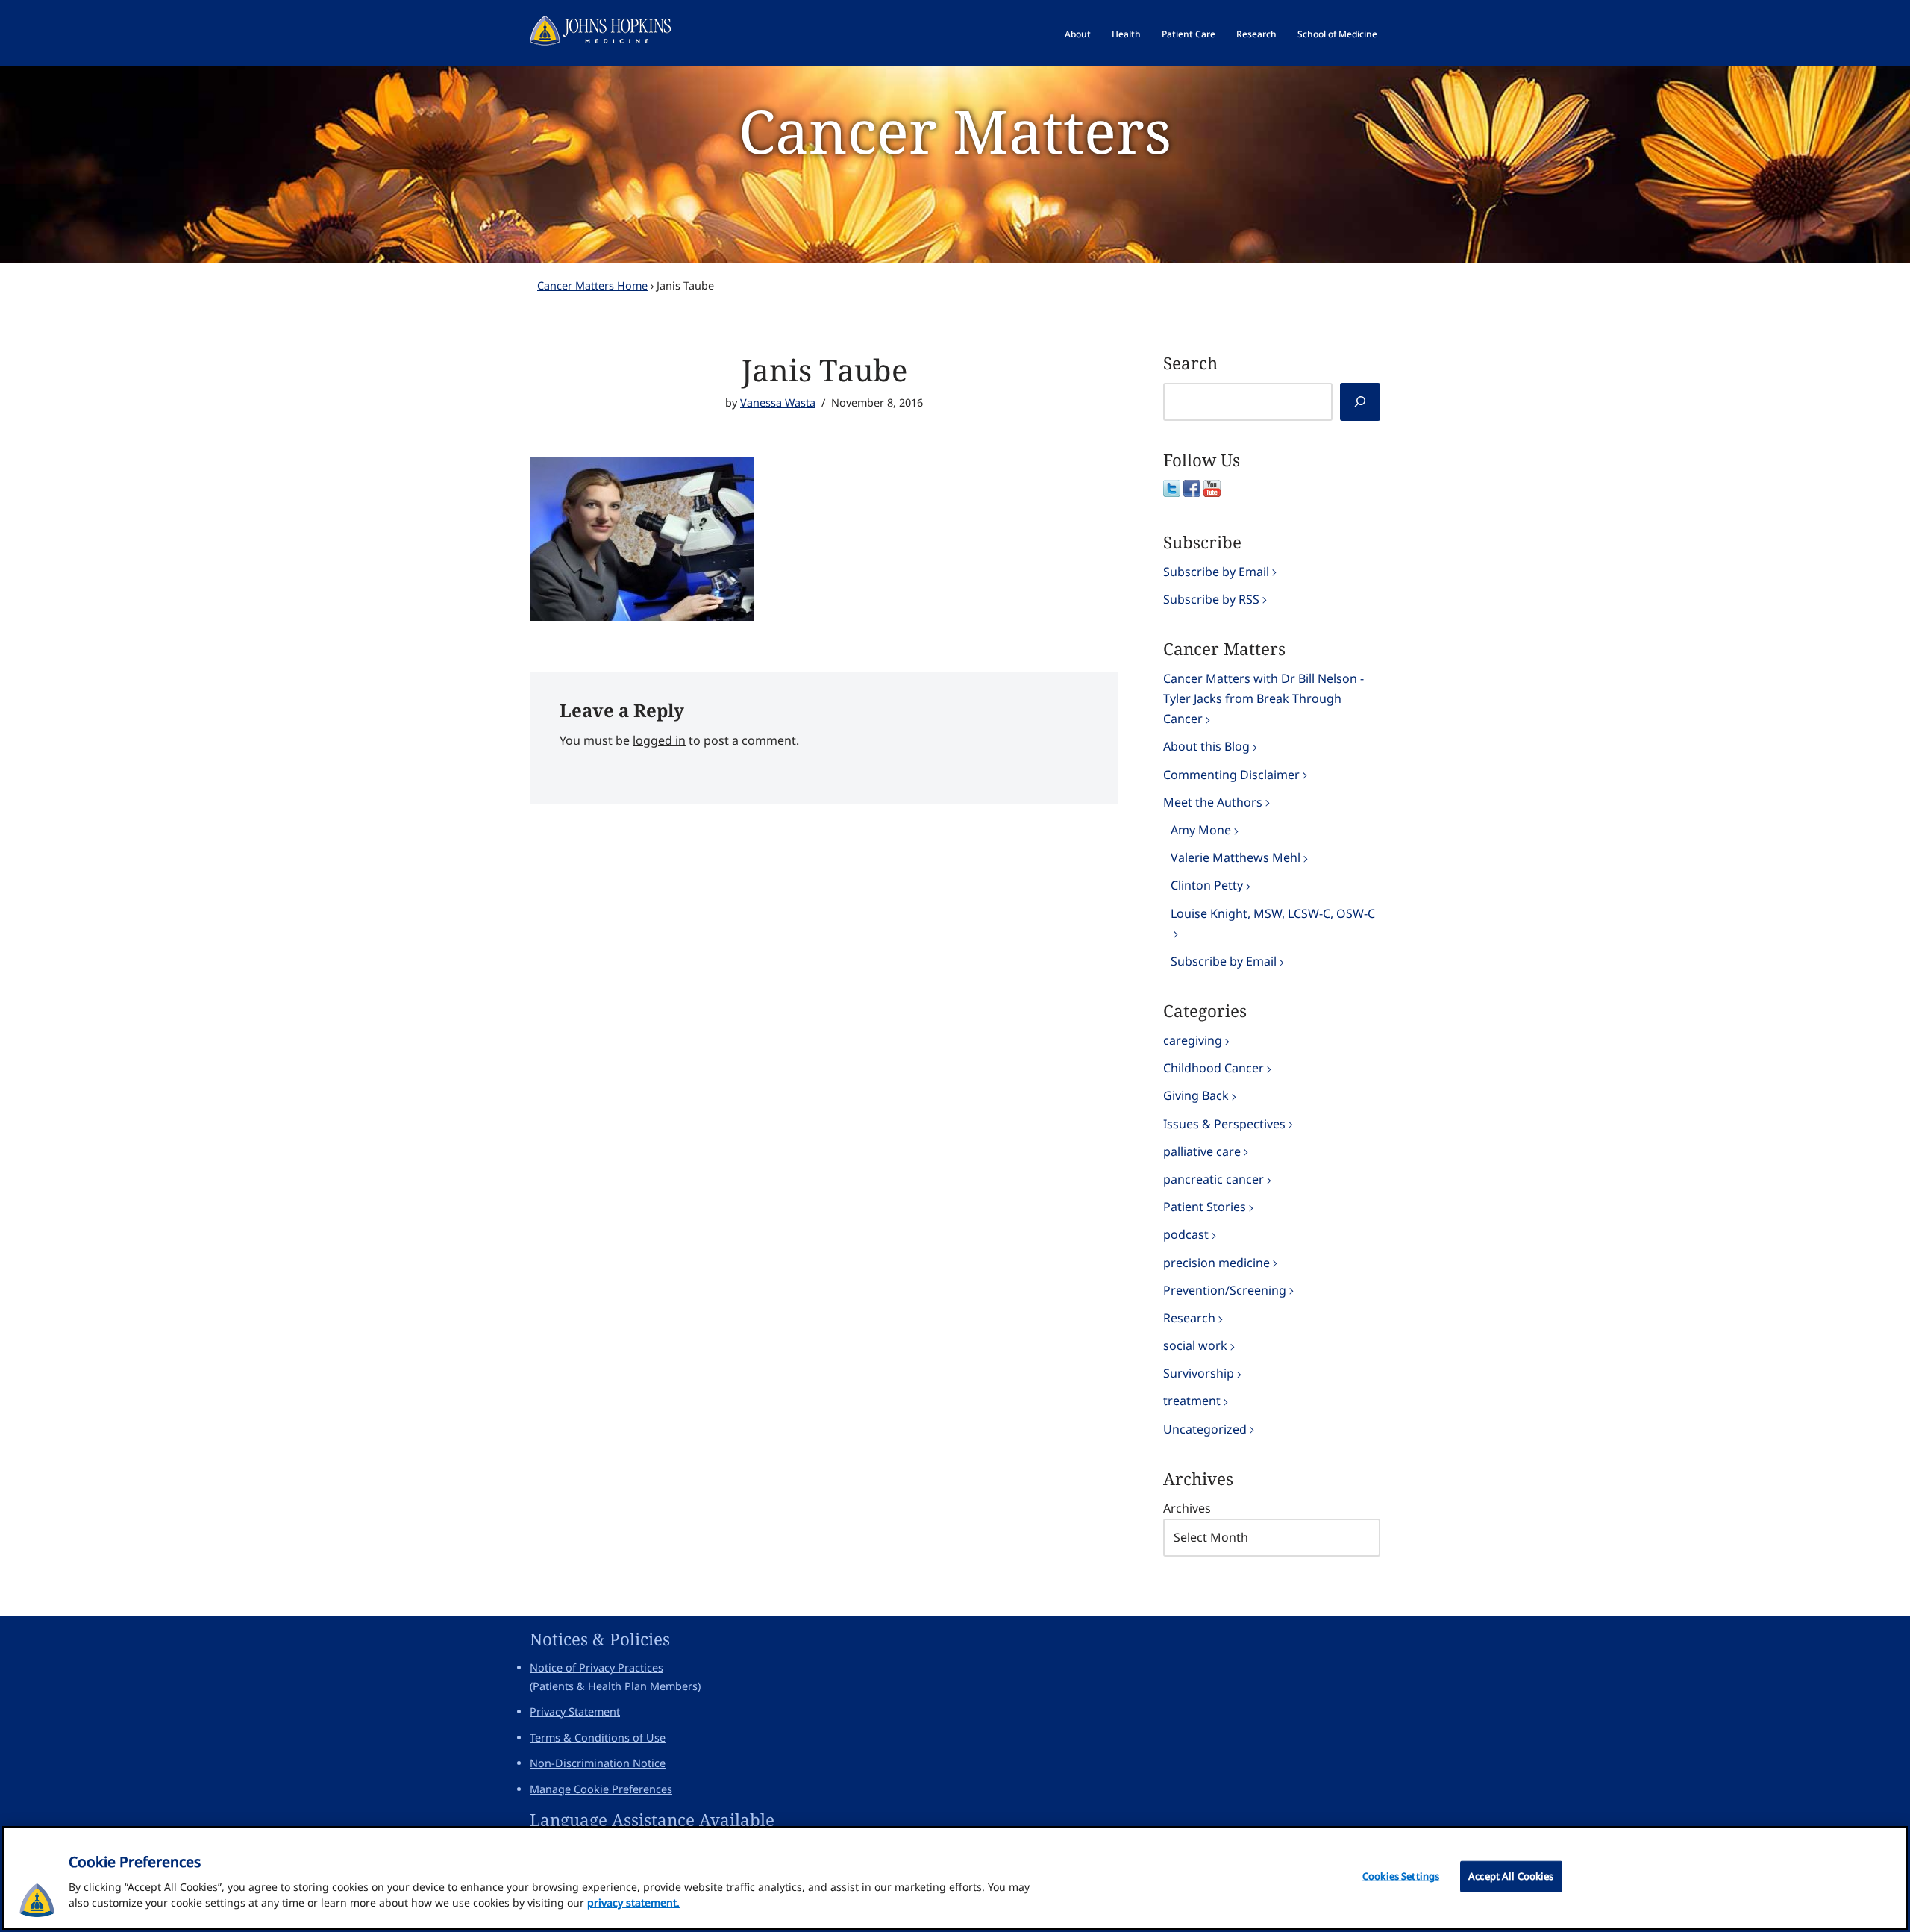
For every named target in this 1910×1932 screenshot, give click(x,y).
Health (1126, 34)
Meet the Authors (1213, 802)
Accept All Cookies (1511, 1876)
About (1078, 34)
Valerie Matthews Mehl (1236, 857)
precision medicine (1217, 1263)
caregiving (1193, 1040)
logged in (659, 740)
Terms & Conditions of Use (598, 1738)
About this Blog (1206, 746)
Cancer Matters (955, 130)
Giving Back (1196, 1095)
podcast (1186, 1234)
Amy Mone (1201, 830)
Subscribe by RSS (1211, 599)
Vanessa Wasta (778, 403)
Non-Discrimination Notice (598, 1763)
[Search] (1360, 402)
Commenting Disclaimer (1231, 775)
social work (1195, 1345)
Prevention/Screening (1225, 1290)
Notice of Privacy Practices (597, 1667)
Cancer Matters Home (592, 285)
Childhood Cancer (1214, 1068)
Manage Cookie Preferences (601, 1789)
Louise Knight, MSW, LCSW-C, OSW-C (1273, 913)
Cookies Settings (1401, 1876)
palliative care (1202, 1151)
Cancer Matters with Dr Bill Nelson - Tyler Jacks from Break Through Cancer (1264, 698)
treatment (1192, 1401)
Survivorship (1199, 1373)
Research (1256, 34)
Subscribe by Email (1216, 572)
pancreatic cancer (1214, 1179)
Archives (1187, 1508)
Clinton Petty (1207, 885)
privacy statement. (633, 1903)
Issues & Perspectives (1224, 1124)
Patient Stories (1205, 1207)
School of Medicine (1337, 34)
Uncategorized (1205, 1429)
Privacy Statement (575, 1711)
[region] (955, 1878)
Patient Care (1189, 34)
